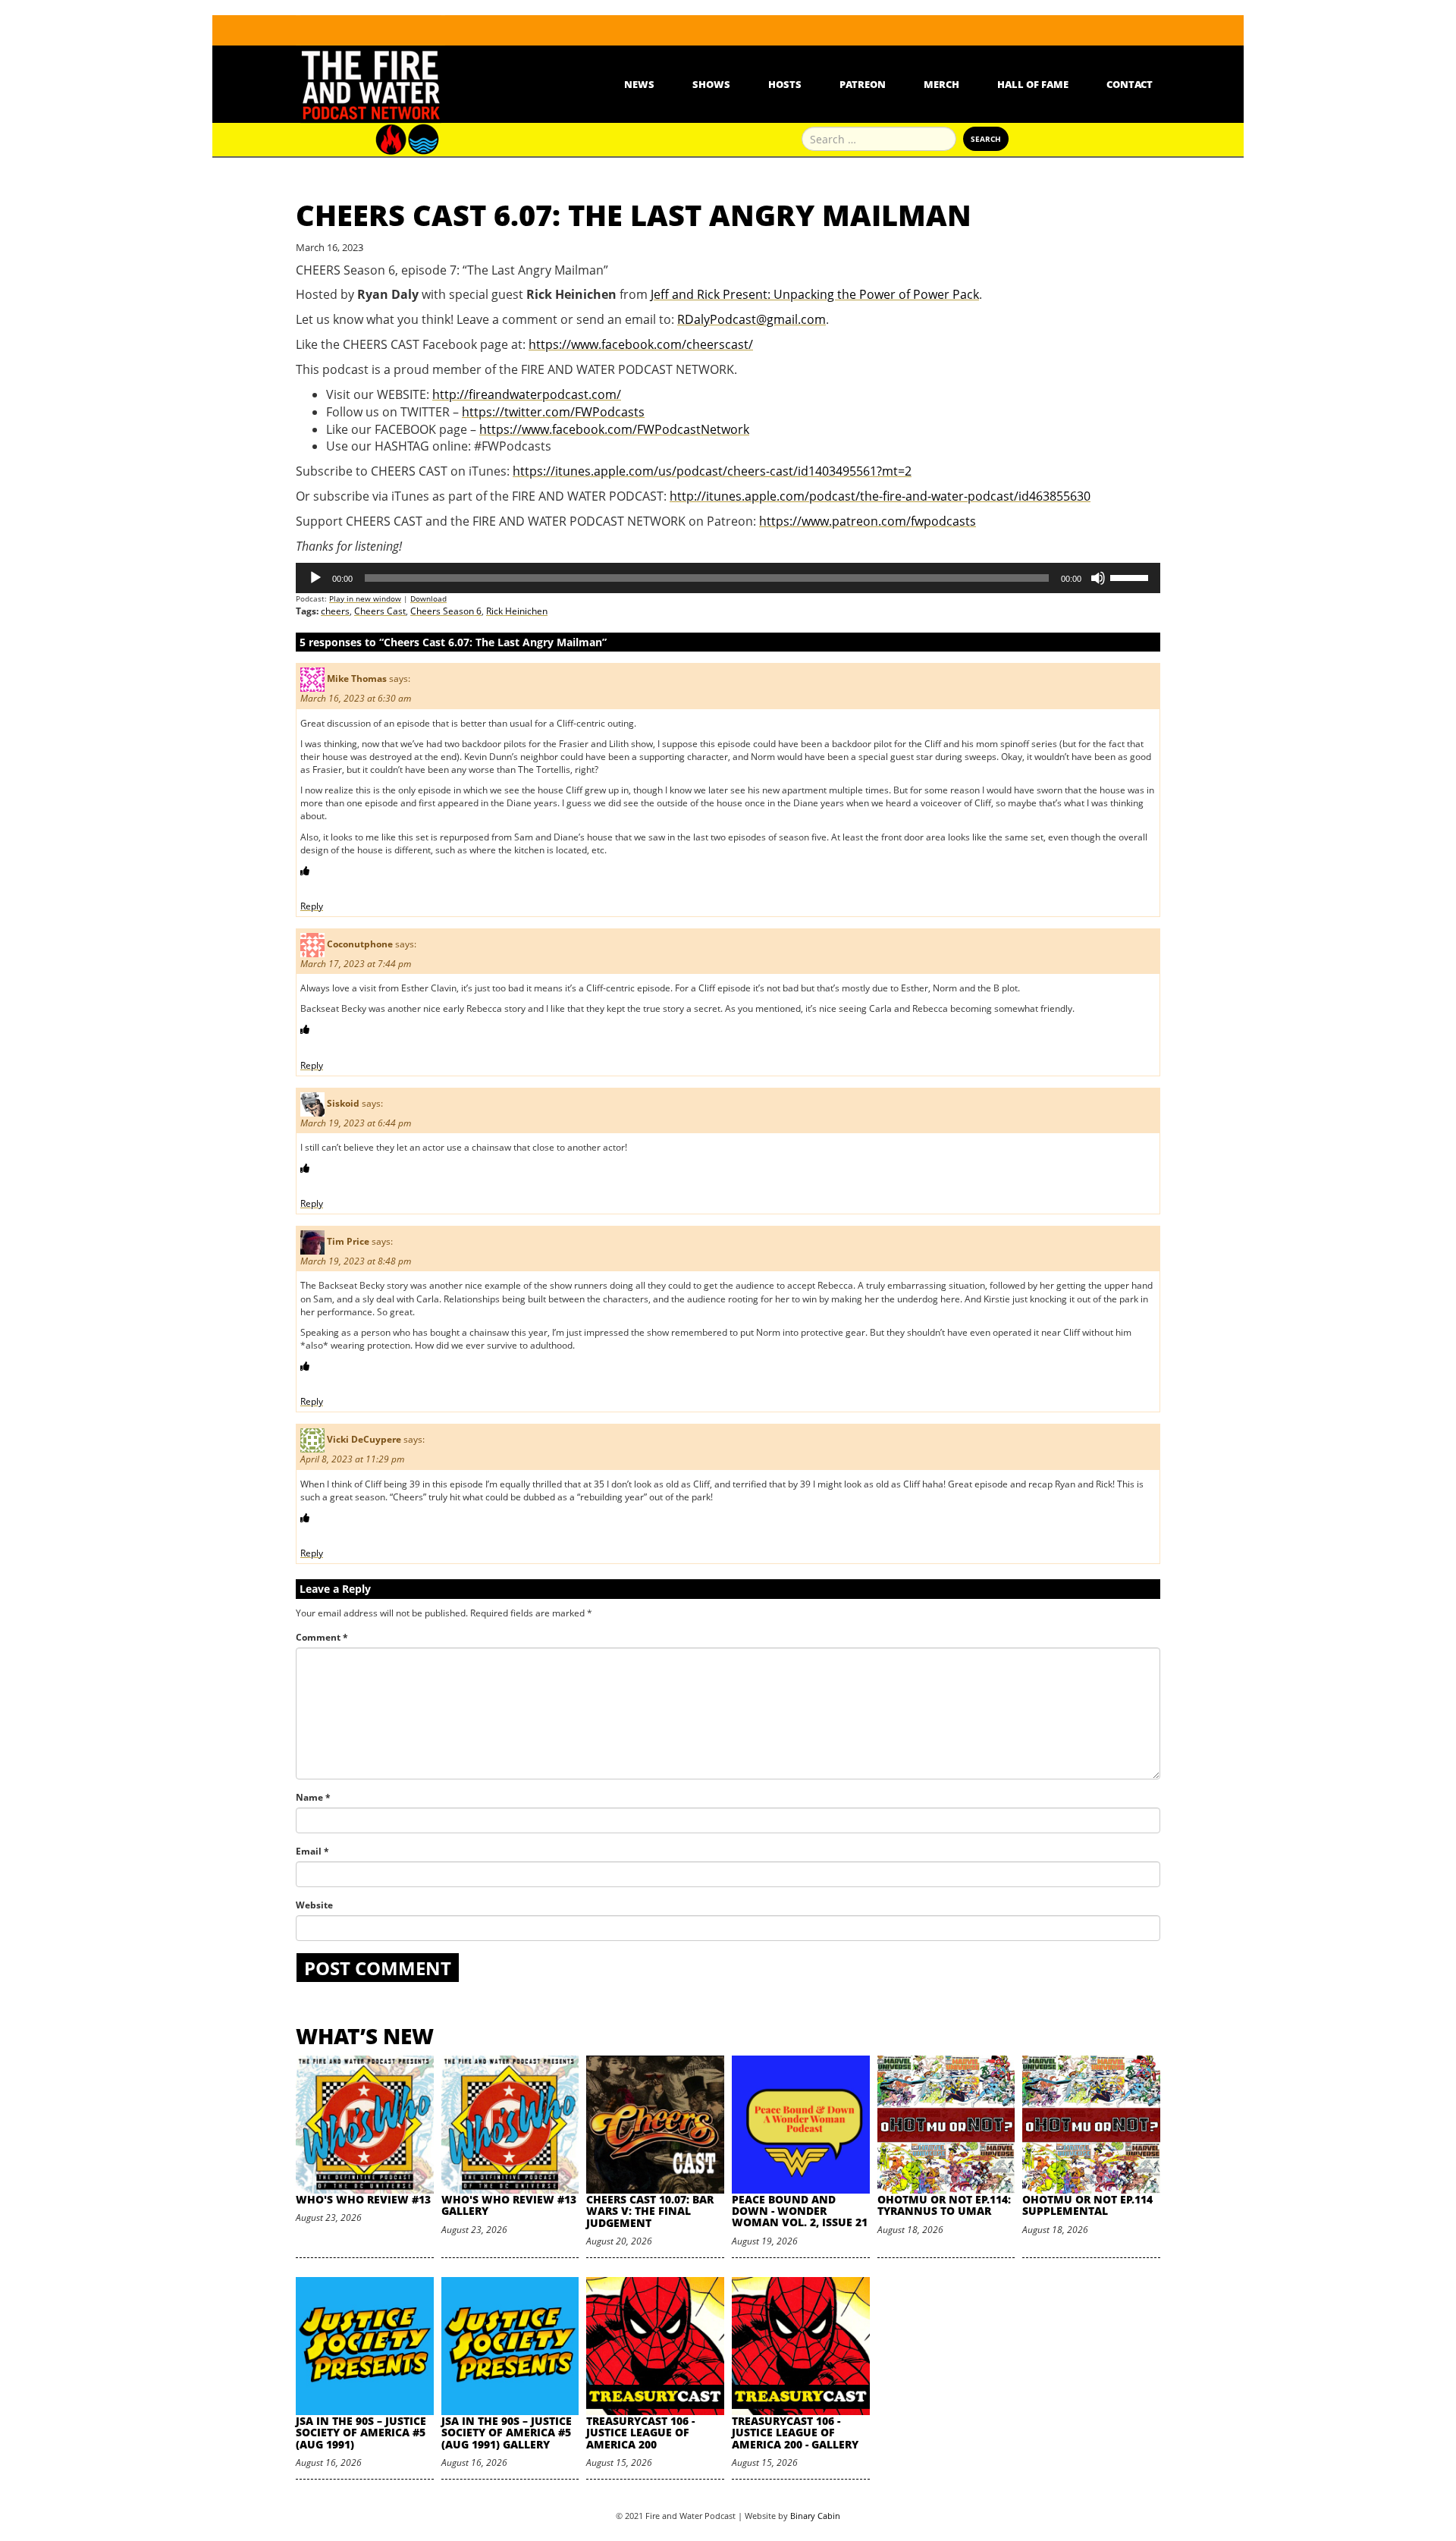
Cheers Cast (380, 611)
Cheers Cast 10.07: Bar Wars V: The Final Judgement (650, 2211)
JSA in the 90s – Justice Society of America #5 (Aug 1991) (361, 2433)
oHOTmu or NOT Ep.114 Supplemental (1087, 2205)
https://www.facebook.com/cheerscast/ (641, 344)
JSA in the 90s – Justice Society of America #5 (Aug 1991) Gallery (507, 2433)
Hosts (785, 84)
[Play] (315, 578)
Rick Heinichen (517, 611)
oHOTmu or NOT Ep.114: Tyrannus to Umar (944, 2205)
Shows (711, 84)
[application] (728, 578)
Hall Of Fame (1033, 84)
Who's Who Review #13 (363, 2199)
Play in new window (365, 598)
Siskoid (343, 1103)
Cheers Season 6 (446, 611)
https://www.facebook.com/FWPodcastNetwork (614, 429)
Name (313, 1797)
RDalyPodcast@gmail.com (752, 319)
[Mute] (1098, 578)
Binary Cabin (815, 2516)
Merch (941, 84)
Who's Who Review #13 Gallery (509, 2205)
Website (314, 1905)
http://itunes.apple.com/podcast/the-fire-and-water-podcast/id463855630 (880, 496)
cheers (335, 611)
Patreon (863, 84)
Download (428, 598)
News (639, 84)
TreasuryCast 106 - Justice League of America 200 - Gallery (795, 2433)
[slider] (1131, 576)
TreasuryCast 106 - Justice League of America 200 (640, 2433)
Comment (322, 1637)
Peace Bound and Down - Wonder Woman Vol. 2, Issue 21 (800, 2211)
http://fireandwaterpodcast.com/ (527, 394)
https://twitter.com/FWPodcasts (553, 412)
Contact (1130, 84)
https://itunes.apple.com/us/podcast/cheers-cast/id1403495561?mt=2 (712, 471)
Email (312, 1851)
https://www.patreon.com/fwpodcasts (868, 521)
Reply (312, 906)
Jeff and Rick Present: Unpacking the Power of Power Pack (815, 294)
